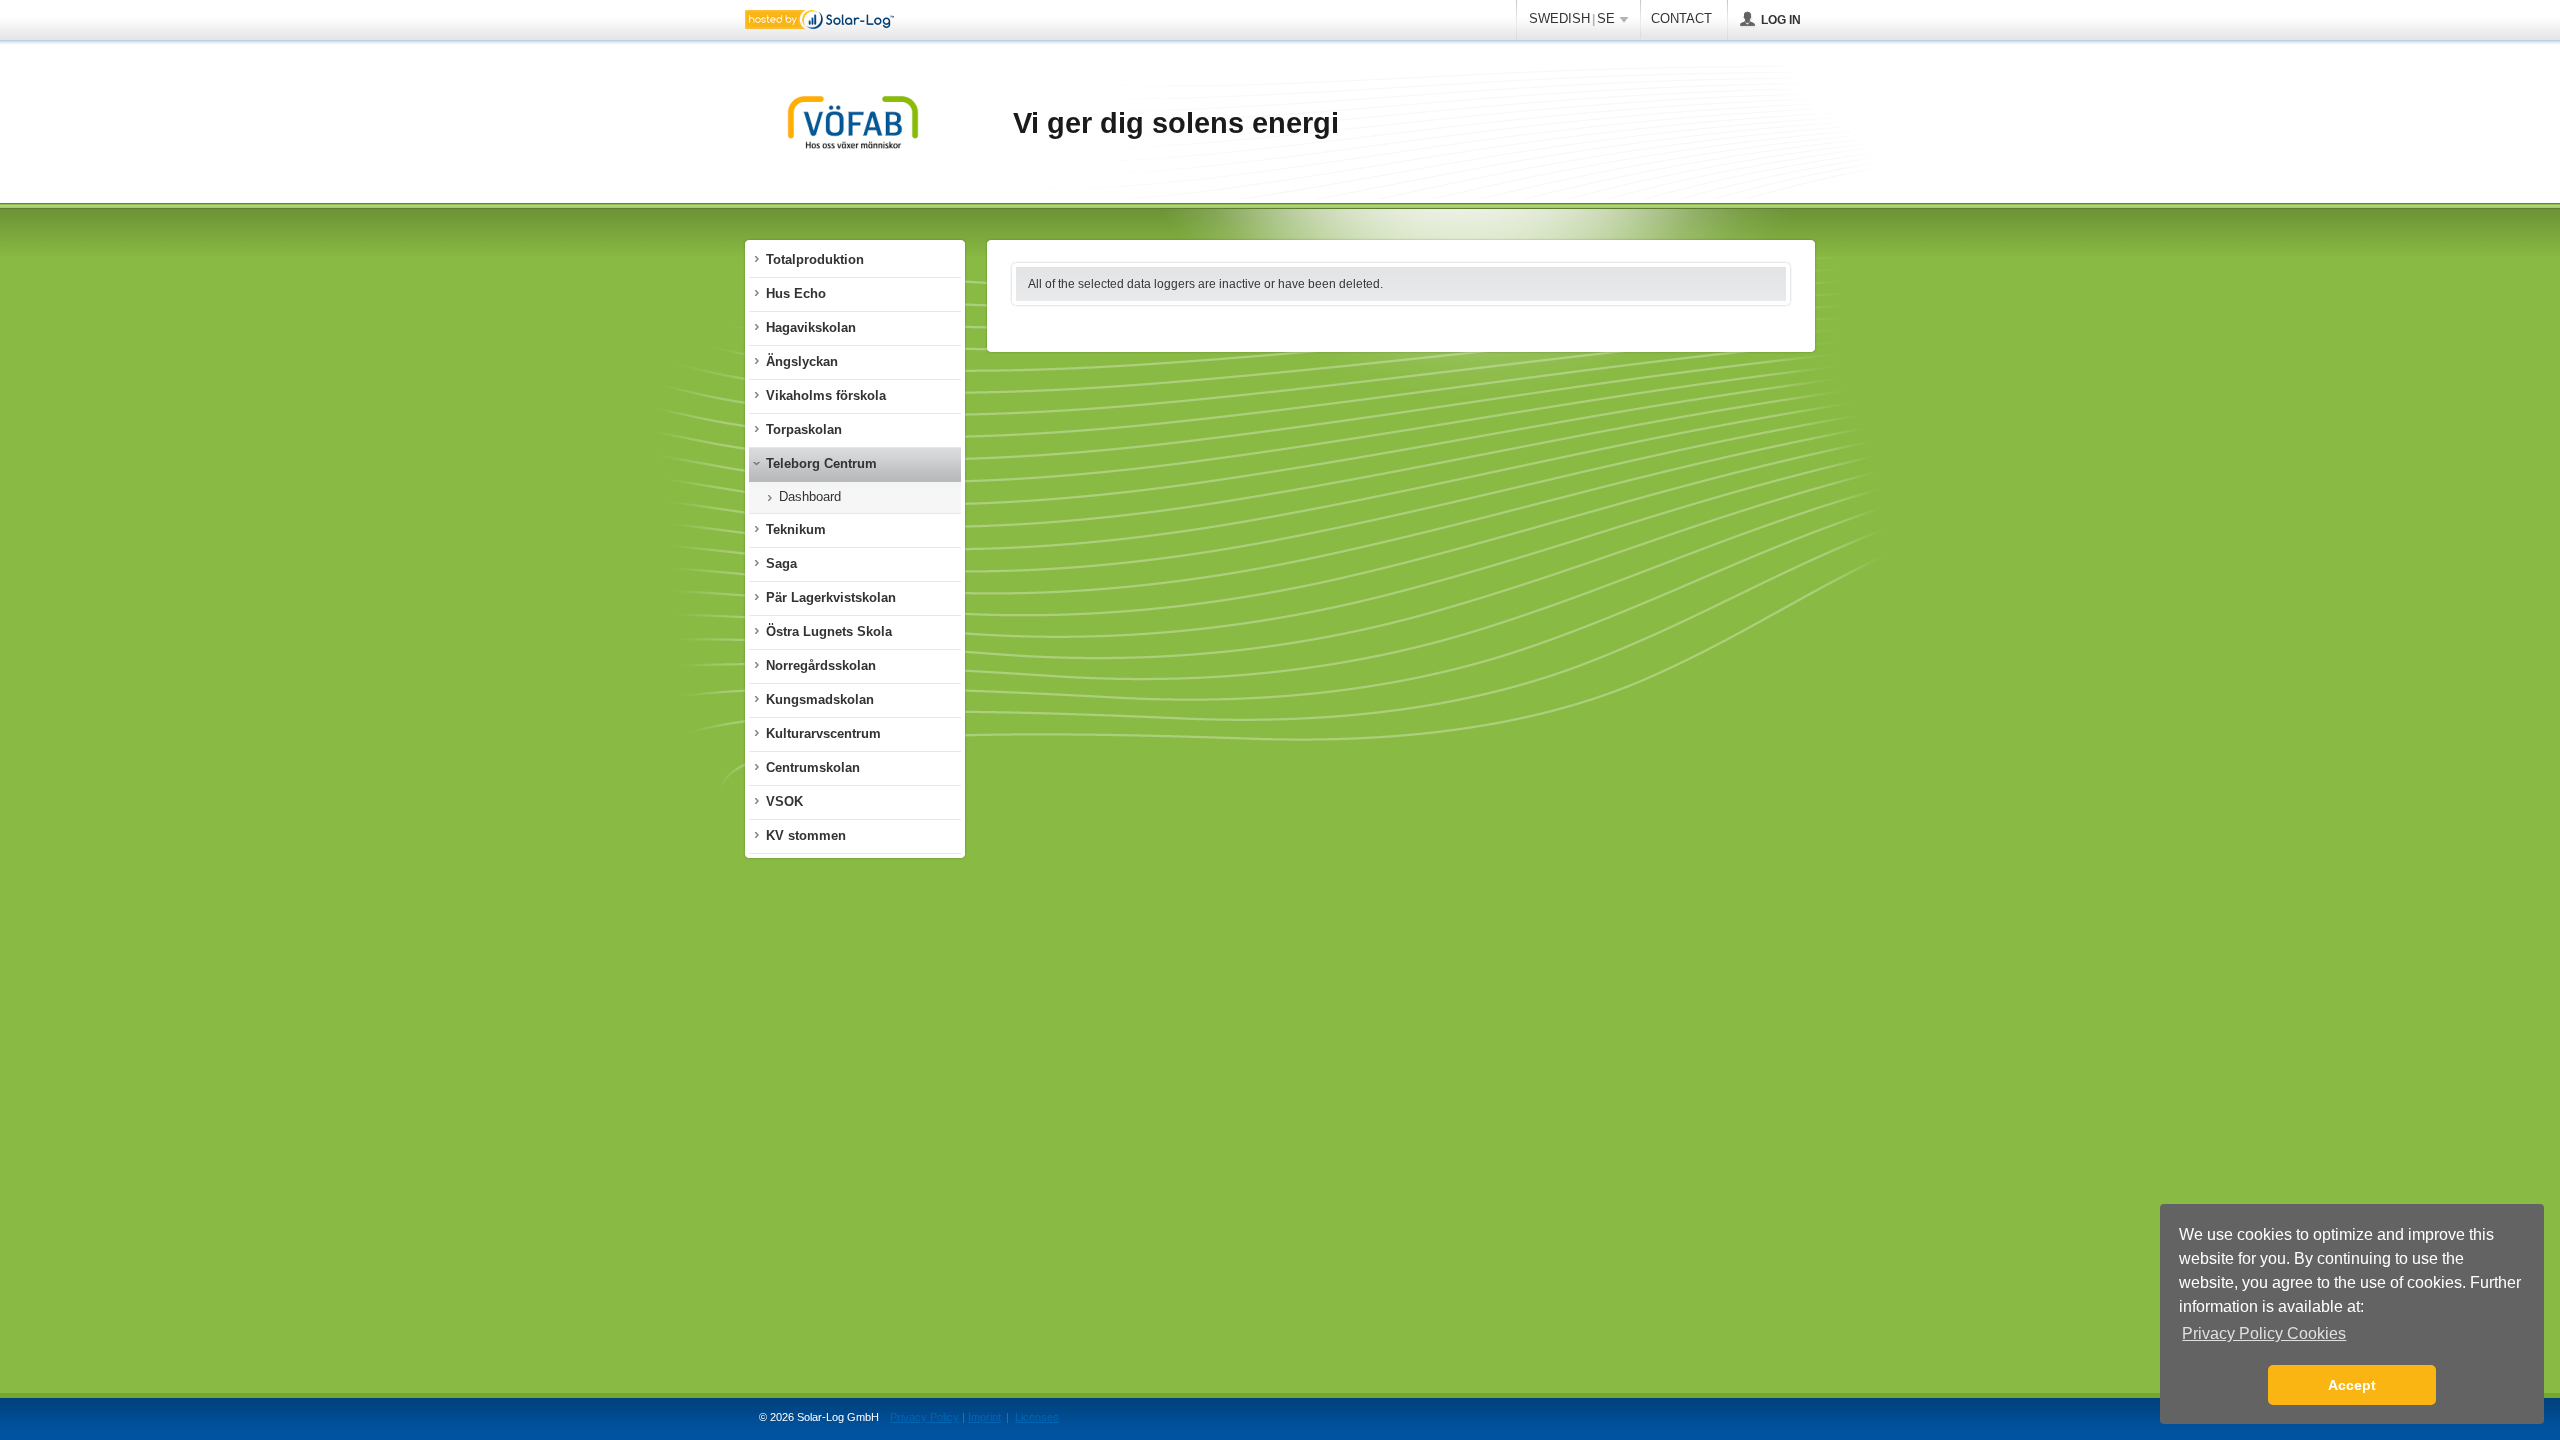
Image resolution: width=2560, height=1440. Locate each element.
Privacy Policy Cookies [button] (2264, 1333)
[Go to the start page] (853, 124)
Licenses (1037, 1417)
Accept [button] (2352, 1385)
